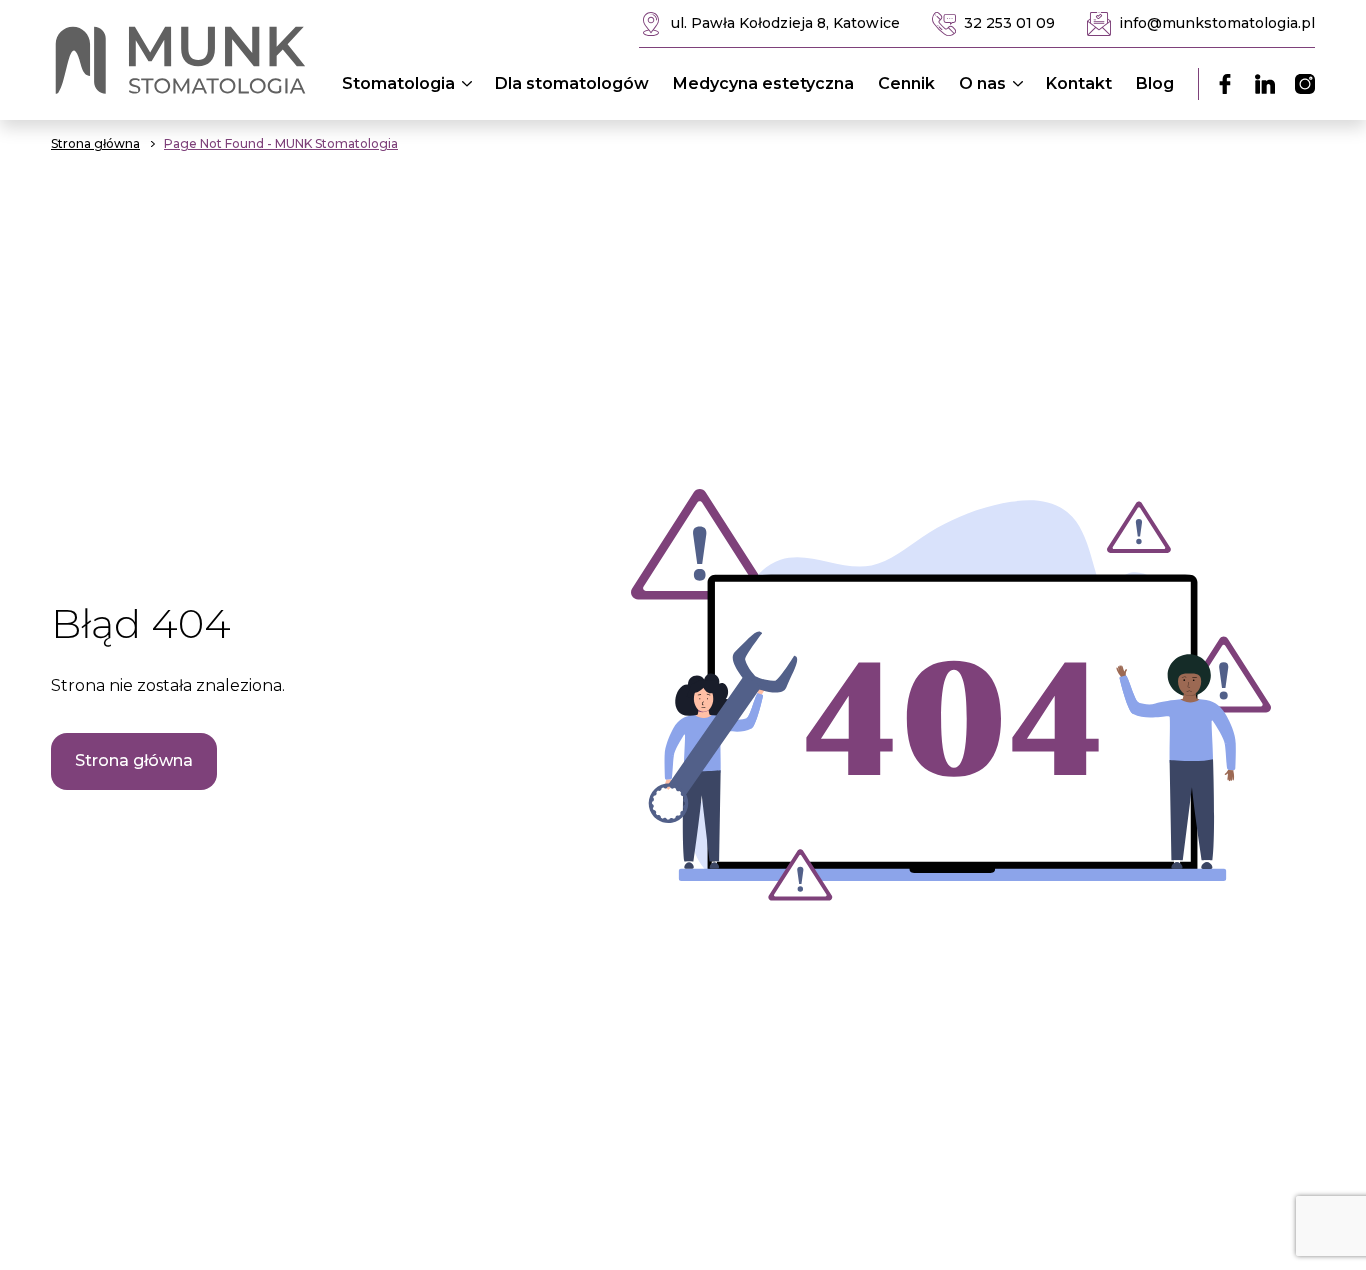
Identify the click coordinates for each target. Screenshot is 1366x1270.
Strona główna (134, 760)
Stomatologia (398, 83)
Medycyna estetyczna (763, 83)
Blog (1155, 83)
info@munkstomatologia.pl (1217, 23)
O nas (982, 83)
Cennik (906, 83)
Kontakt (1079, 83)
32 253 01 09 (1009, 23)
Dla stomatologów (572, 83)
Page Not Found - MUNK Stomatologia (281, 143)
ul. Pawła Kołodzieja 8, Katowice (785, 23)
